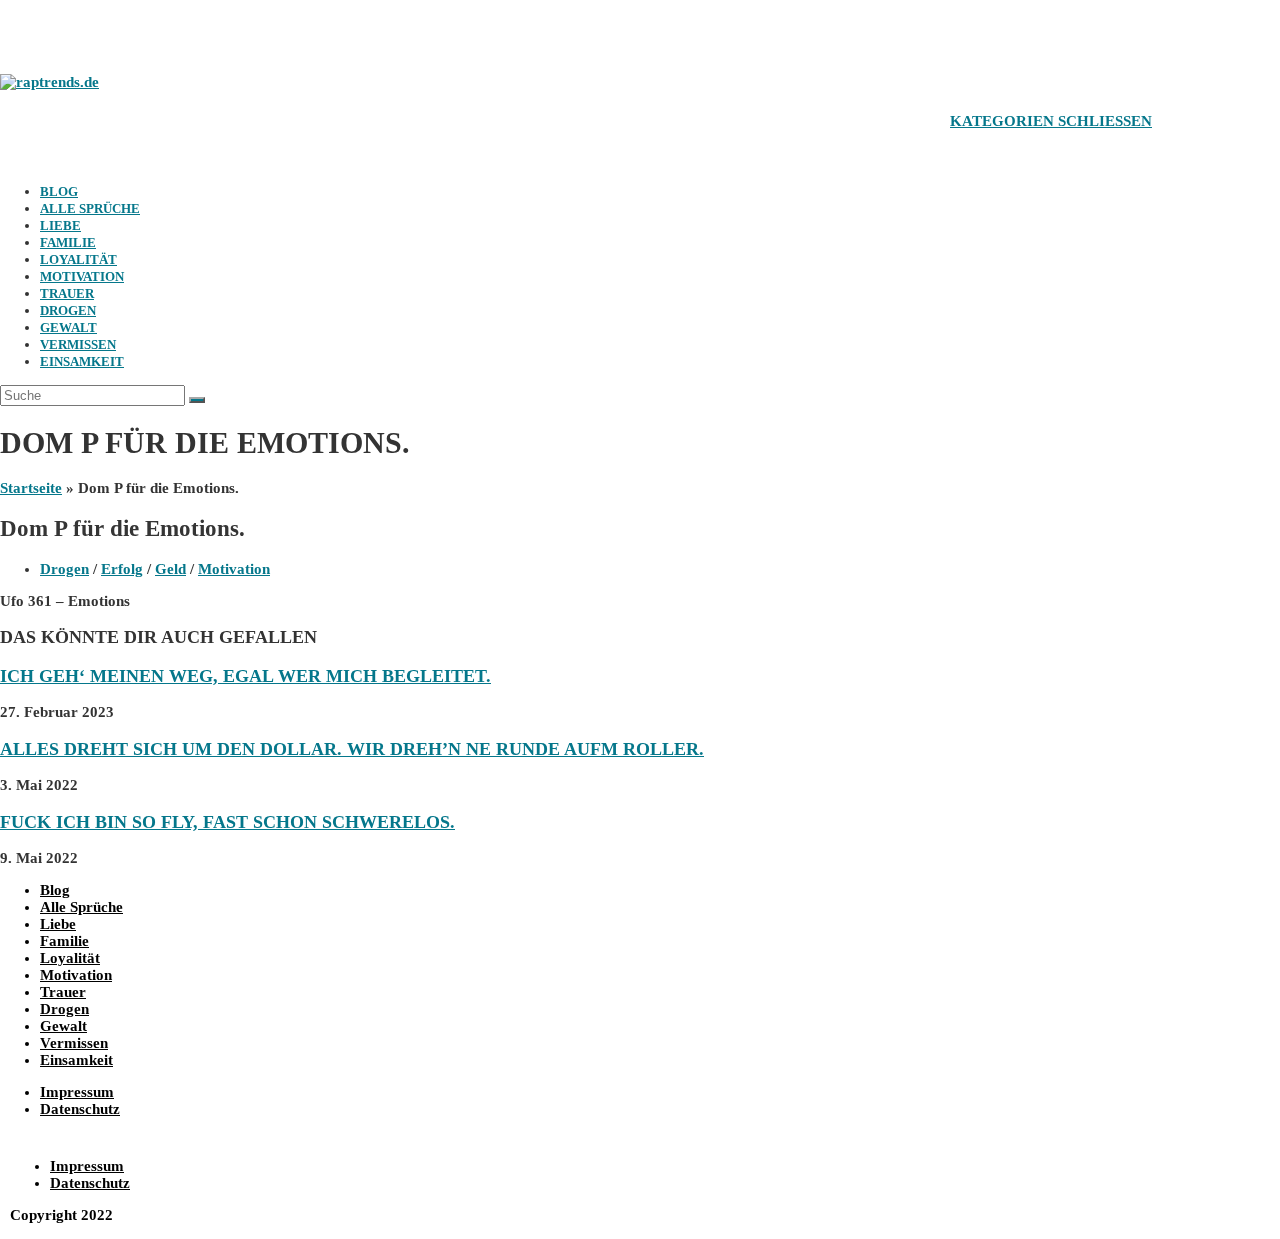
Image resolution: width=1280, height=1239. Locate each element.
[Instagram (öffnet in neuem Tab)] (65, 32)
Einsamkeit (82, 361)
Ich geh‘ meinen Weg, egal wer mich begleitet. (245, 676)
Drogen (68, 310)
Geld (170, 569)
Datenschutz (80, 1109)
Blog (59, 191)
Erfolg (122, 569)
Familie (68, 242)
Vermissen (78, 344)
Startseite (31, 488)
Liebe (60, 225)
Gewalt (68, 327)
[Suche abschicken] (197, 400)
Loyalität (78, 259)
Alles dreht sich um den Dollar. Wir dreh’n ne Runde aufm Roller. (352, 749)
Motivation (82, 276)
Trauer (67, 293)
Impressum (77, 1092)
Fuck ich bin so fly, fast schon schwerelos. (227, 822)
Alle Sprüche (90, 208)
